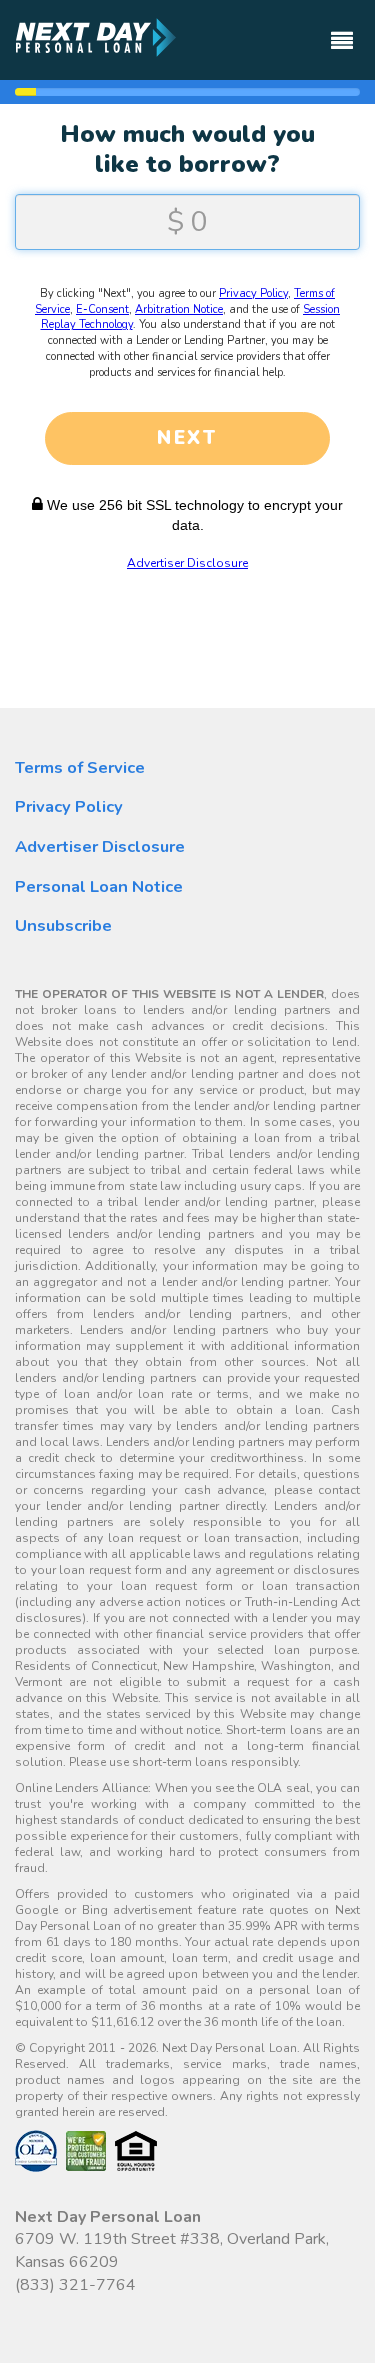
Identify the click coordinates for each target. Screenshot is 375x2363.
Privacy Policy (253, 293)
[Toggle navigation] (342, 31)
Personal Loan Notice (99, 886)
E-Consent (102, 309)
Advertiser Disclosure (187, 563)
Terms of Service (80, 767)
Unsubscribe (63, 925)
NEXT (187, 438)
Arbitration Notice (179, 309)
